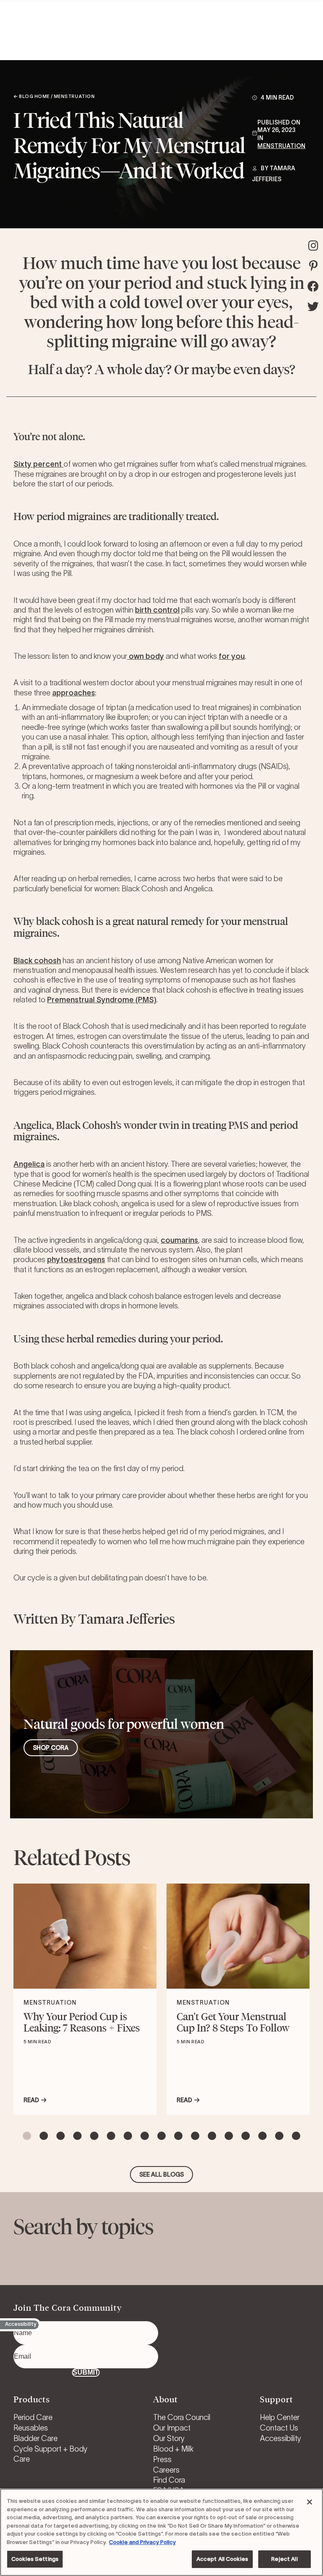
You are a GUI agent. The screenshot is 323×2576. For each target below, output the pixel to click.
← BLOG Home (32, 96)
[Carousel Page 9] (161, 2136)
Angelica (29, 1164)
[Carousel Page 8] (145, 2136)
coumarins (179, 1240)
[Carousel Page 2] (44, 2136)
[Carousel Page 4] (77, 2136)
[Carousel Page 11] (195, 2136)
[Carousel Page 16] (279, 2136)
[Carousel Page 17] (296, 2136)
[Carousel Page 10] (178, 2136)
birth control (157, 610)
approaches (74, 693)
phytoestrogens (76, 1260)
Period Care (33, 2417)
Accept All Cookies (222, 2559)
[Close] (310, 2502)
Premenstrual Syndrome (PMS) (102, 1000)
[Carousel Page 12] (212, 2136)
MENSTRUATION (281, 146)
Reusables (31, 2428)
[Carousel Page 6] (111, 2136)
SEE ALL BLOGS (161, 2174)
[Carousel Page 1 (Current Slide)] (27, 2136)
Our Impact (172, 2428)
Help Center (280, 2417)
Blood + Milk (173, 2449)
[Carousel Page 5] (94, 2136)
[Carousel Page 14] (246, 2136)
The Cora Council (182, 2417)
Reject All (284, 2559)
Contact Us (279, 2428)
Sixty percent (38, 464)
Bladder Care (36, 2439)
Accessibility (281, 2439)
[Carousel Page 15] (262, 2136)
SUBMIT (86, 2372)
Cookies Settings (35, 2559)
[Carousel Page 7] (128, 2136)
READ (31, 2100)
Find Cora (169, 2480)
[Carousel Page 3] (61, 2136)
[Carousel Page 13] (229, 2136)
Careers (166, 2470)
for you (232, 656)
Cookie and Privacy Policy (142, 2542)
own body (146, 656)
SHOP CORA (51, 1748)
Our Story (169, 2439)
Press (162, 2460)
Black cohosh (37, 961)
